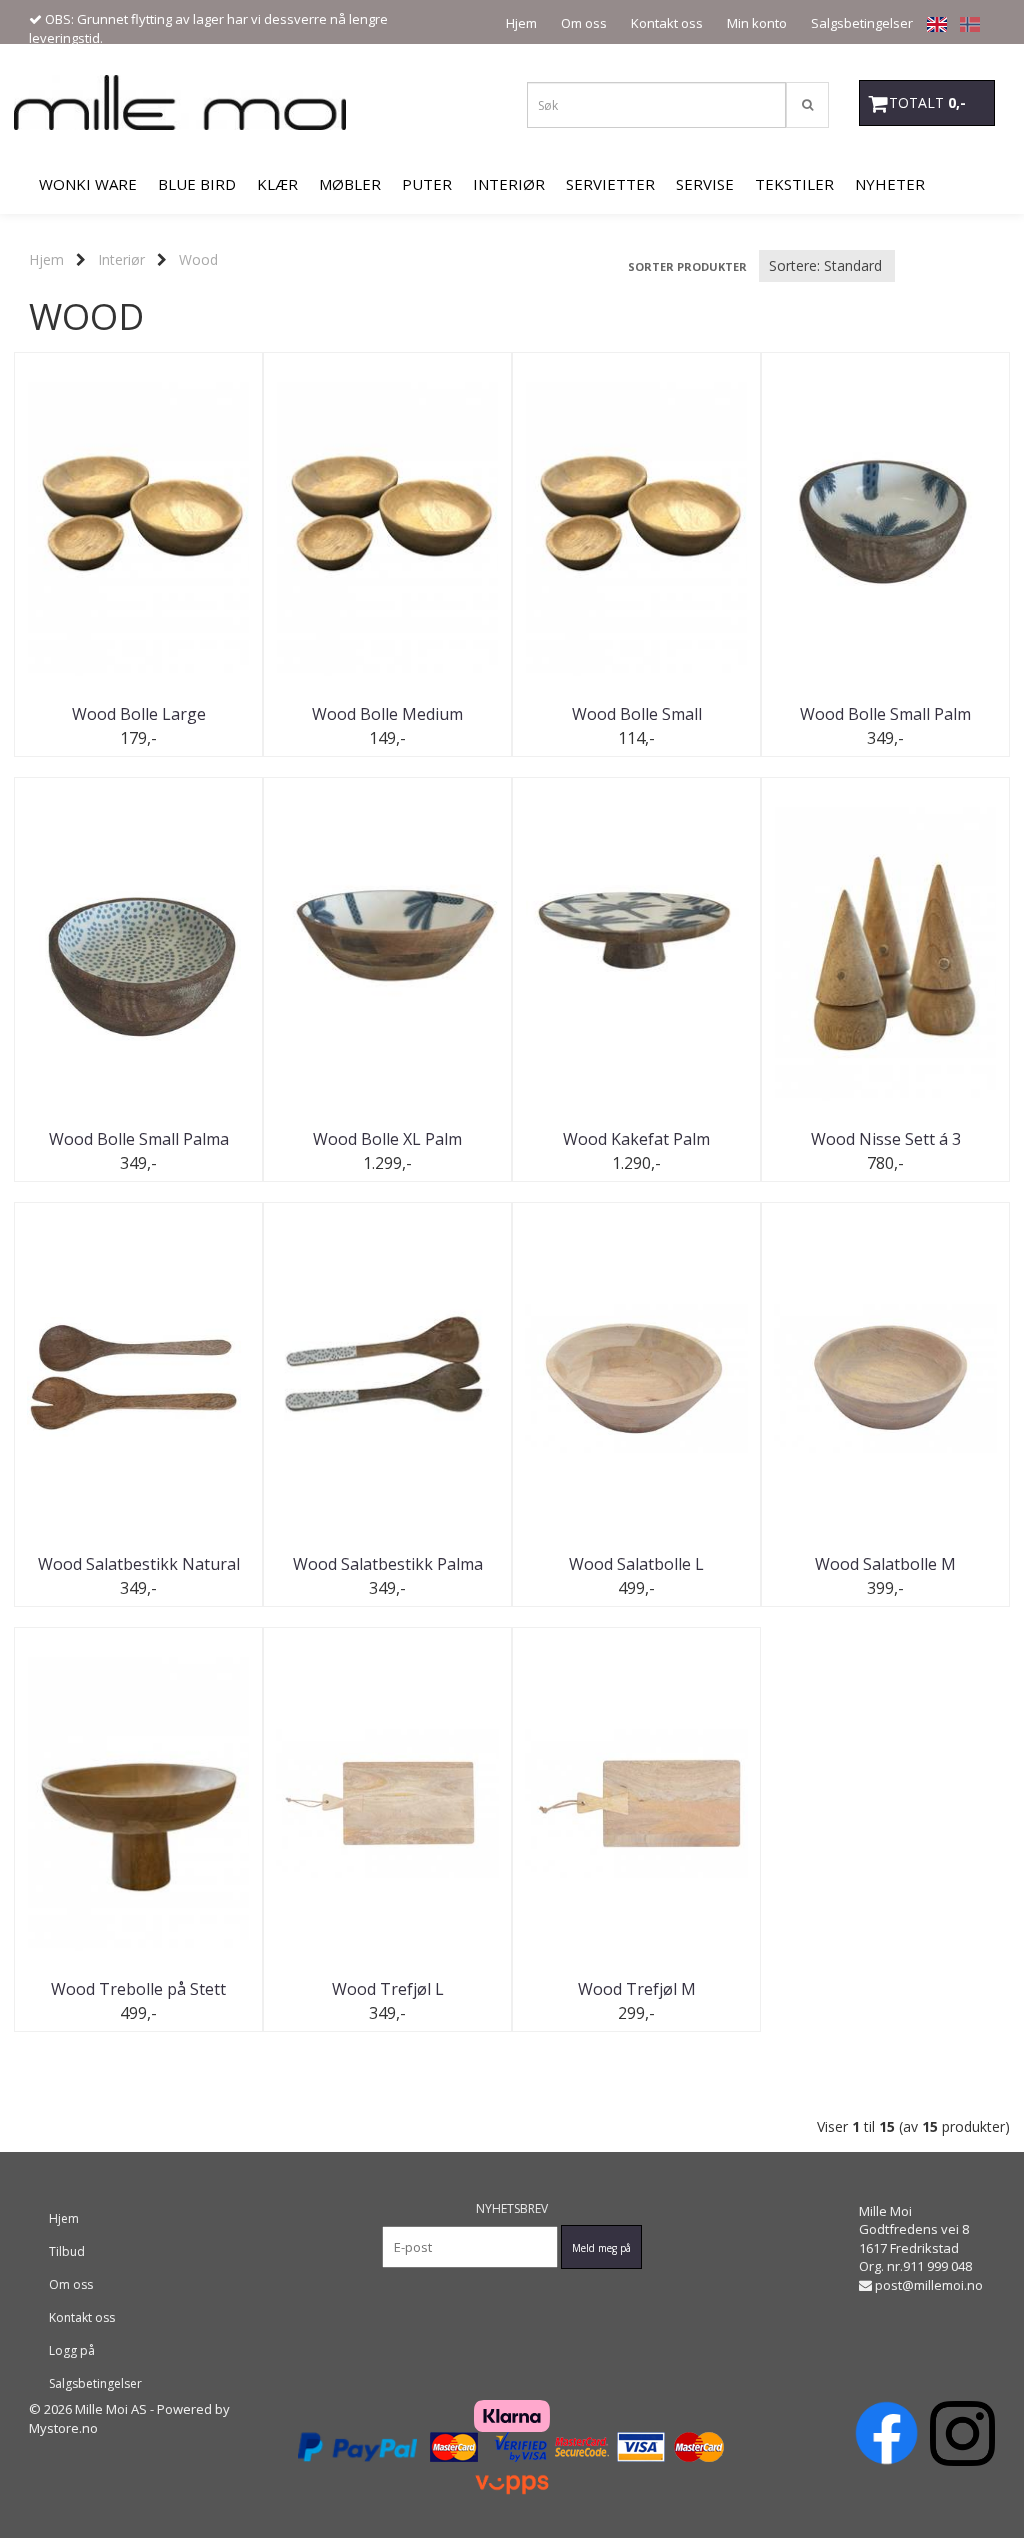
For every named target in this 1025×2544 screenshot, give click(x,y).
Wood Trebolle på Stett (138, 1989)
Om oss (584, 23)
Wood (198, 259)
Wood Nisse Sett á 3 (886, 1139)
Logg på (72, 2350)
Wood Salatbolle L (636, 1564)
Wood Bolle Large (139, 714)
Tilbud (67, 2251)
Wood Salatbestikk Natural (139, 1564)
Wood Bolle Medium (387, 714)
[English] (932, 23)
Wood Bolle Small (637, 714)
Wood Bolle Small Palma (139, 1139)
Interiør (121, 259)
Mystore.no (63, 2428)
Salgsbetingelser (862, 23)
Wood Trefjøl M (637, 1989)
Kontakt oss (667, 23)
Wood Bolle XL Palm (387, 1139)
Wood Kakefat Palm (636, 1139)
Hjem (521, 23)
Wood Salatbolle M (885, 1564)
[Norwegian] (965, 23)
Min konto (757, 23)
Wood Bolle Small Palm (885, 714)
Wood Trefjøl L (388, 1989)
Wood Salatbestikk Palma (388, 1564)
